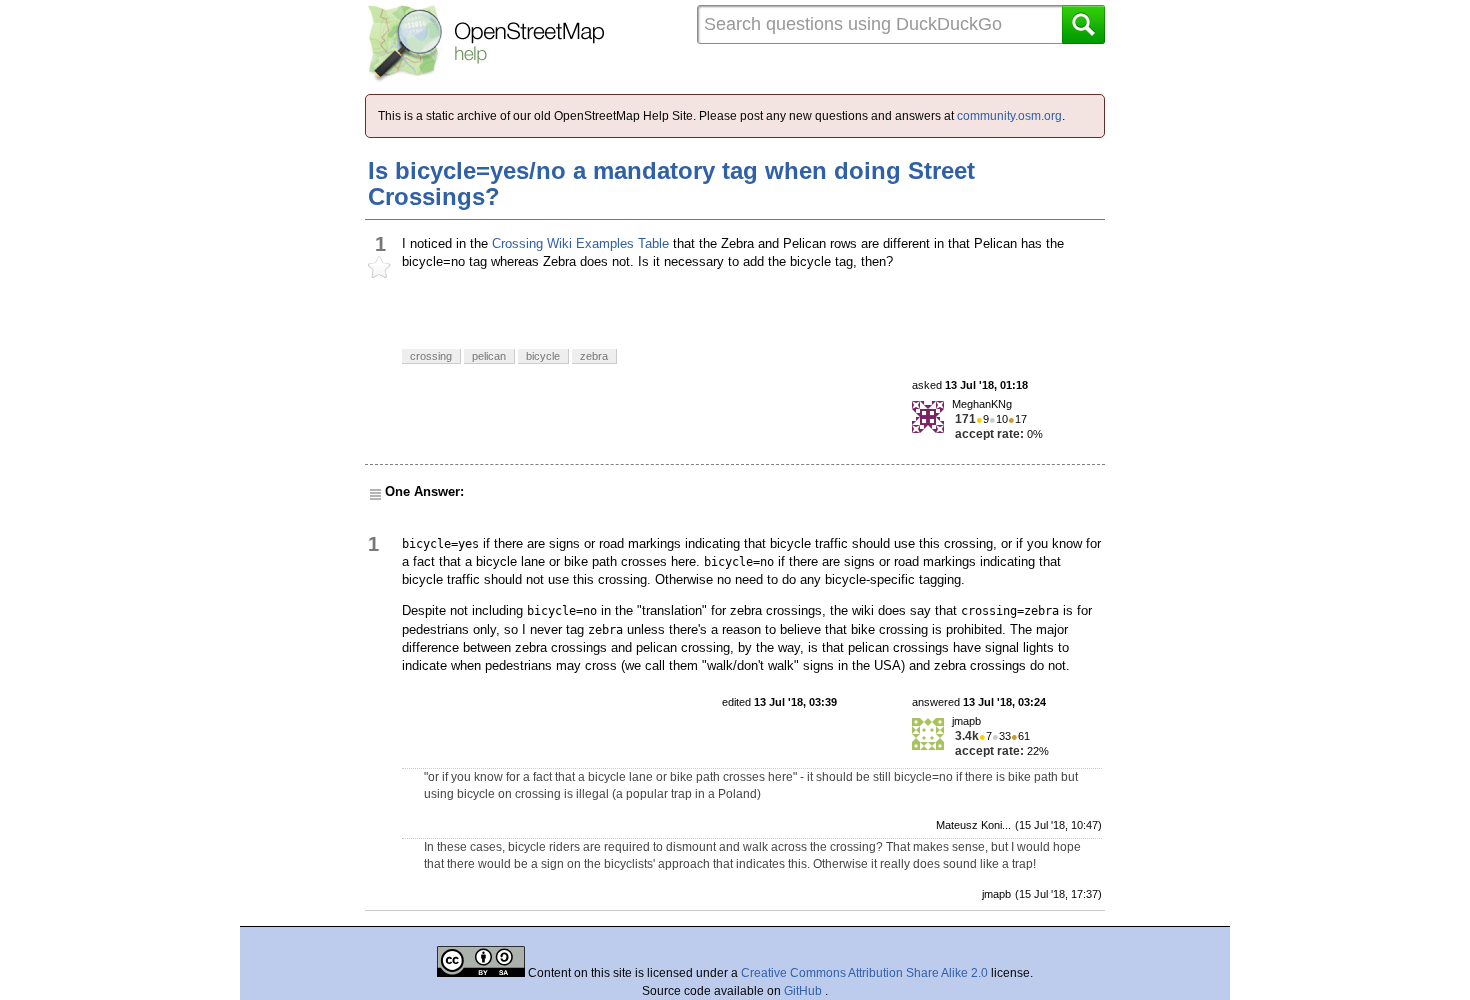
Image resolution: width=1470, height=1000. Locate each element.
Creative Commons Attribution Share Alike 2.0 (864, 973)
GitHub (804, 991)
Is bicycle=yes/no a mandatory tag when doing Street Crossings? (671, 183)
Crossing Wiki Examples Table (580, 243)
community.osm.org (1009, 116)
